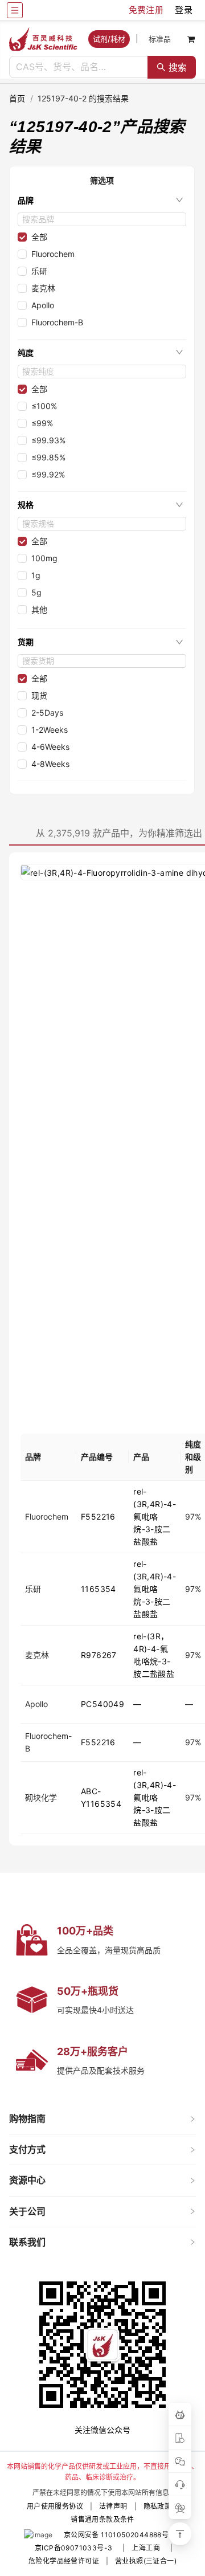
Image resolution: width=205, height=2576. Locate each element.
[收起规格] (179, 505)
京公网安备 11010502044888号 (116, 2535)
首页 (17, 98)
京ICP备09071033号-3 (73, 2548)
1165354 (99, 1589)
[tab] (102, 2119)
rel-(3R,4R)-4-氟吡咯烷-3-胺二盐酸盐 (155, 1516)
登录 (184, 10)
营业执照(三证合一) (146, 2561)
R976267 (99, 1655)
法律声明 (113, 2506)
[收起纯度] (179, 352)
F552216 (98, 1516)
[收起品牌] (179, 200)
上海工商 (146, 2548)
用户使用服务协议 (55, 2506)
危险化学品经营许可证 (64, 2561)
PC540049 (102, 1704)
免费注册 (146, 10)
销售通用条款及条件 (102, 2519)
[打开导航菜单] (15, 10)
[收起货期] (179, 642)
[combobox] (79, 67)
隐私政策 (158, 2506)
